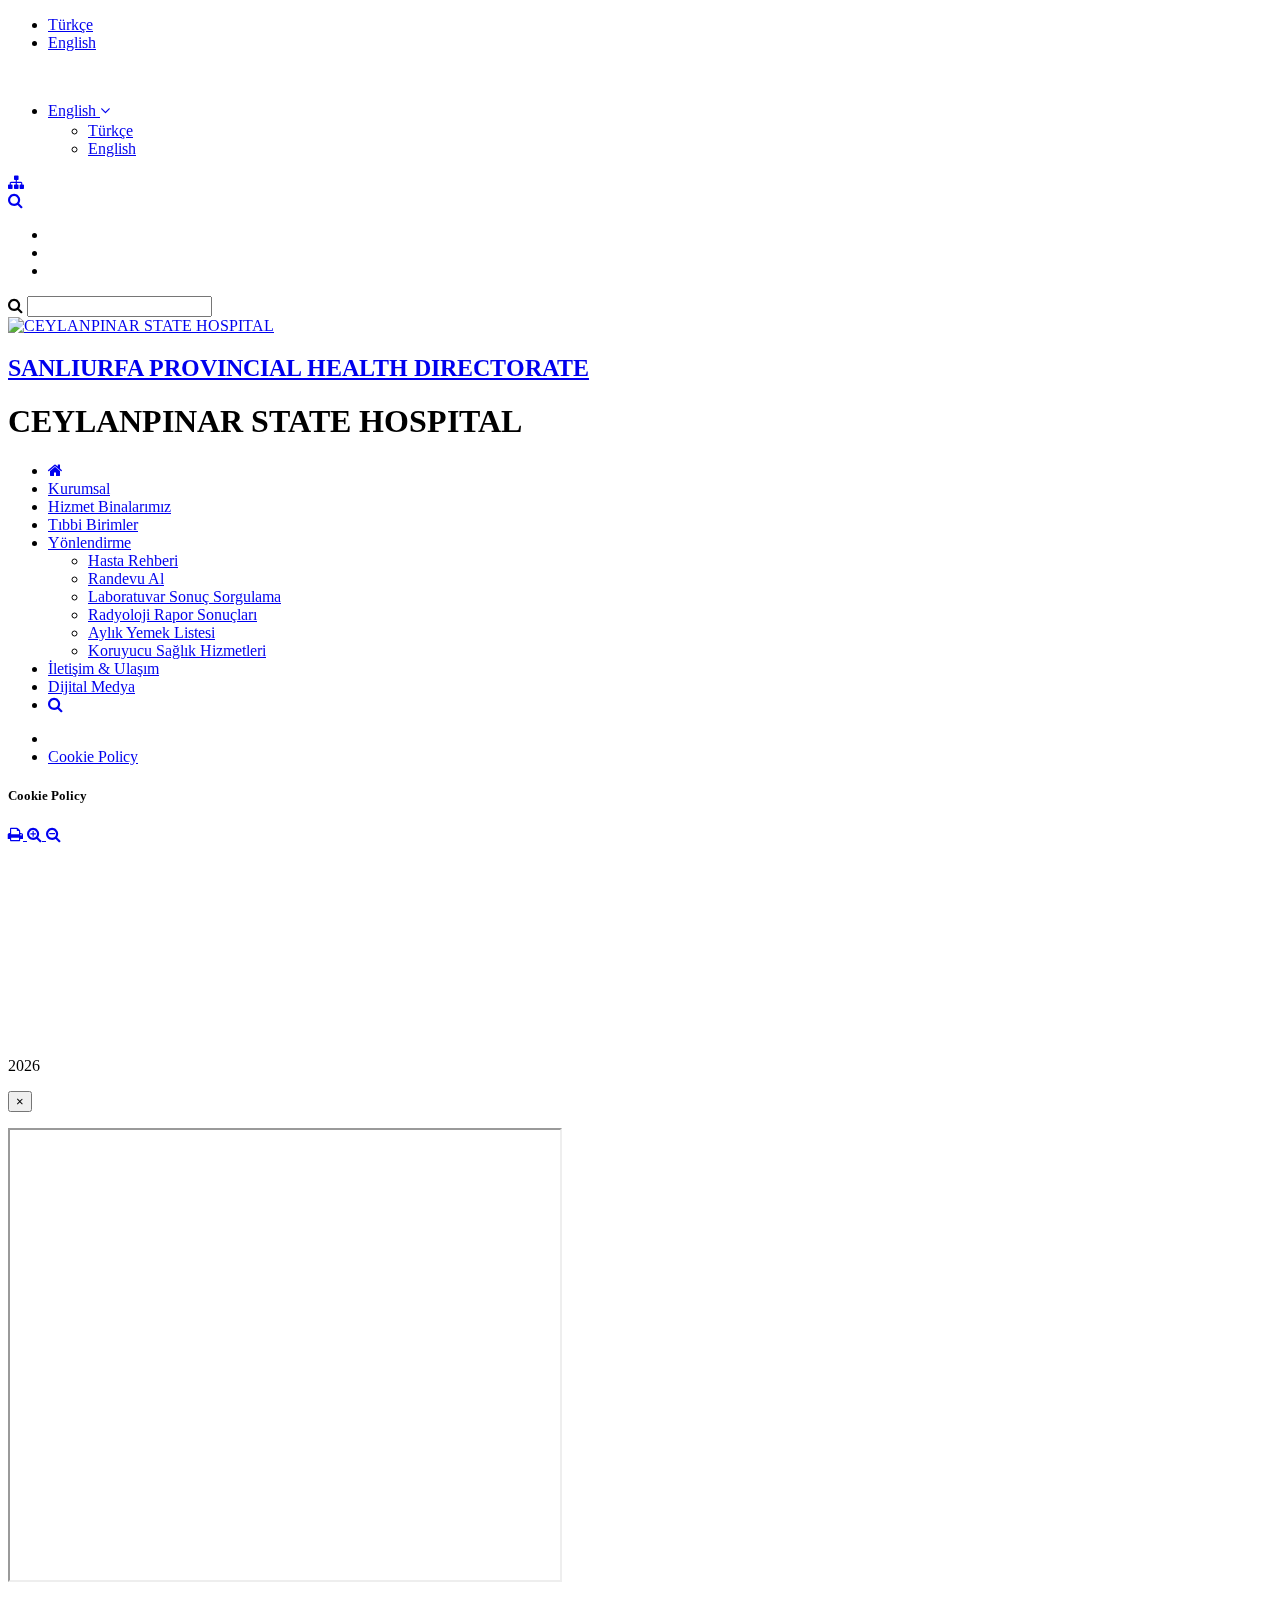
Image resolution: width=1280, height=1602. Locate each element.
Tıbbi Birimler (93, 524)
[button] (79, 110)
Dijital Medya (91, 686)
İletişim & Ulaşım (103, 668)
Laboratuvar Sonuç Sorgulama (184, 596)
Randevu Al (126, 578)
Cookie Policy (93, 756)
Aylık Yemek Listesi (151, 632)
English (72, 42)
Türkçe (70, 24)
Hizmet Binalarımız (109, 506)
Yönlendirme (89, 542)
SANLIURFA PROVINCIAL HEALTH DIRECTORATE (298, 368)
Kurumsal (79, 488)
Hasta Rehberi (133, 560)
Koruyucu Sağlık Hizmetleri (177, 650)
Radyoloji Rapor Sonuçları (172, 614)
